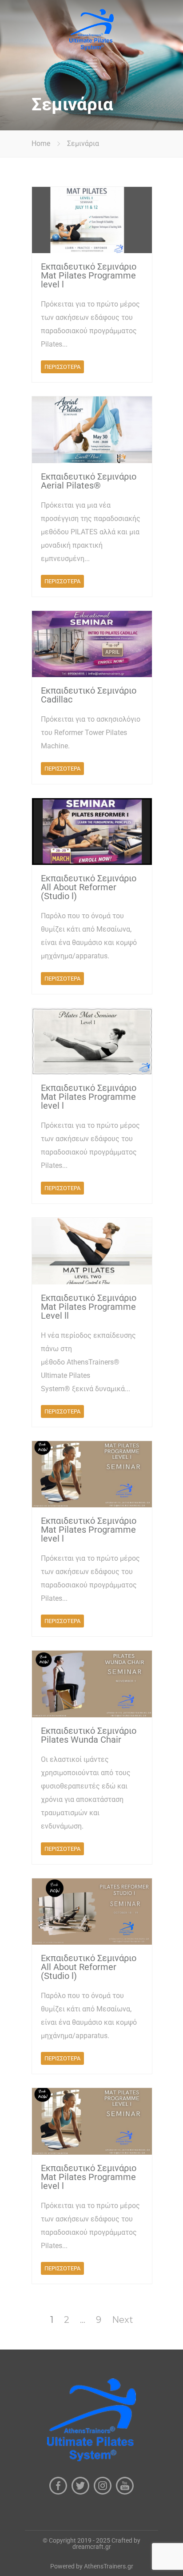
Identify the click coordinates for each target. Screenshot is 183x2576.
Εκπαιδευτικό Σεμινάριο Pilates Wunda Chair (89, 1735)
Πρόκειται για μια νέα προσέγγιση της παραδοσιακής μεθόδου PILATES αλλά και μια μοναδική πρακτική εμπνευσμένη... (91, 532)
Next (123, 2320)
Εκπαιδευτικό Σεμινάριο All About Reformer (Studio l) (89, 887)
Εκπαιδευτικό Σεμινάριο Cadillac (89, 695)
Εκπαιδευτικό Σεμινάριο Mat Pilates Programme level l (89, 275)
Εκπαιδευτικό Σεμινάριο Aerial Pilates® (89, 481)
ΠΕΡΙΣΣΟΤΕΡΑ (62, 367)
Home (41, 143)
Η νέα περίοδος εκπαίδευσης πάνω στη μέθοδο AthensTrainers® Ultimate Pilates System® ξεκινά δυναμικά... (88, 1362)
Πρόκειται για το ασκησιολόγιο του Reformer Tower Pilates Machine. (91, 733)
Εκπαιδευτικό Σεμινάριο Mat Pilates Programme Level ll (89, 1307)
